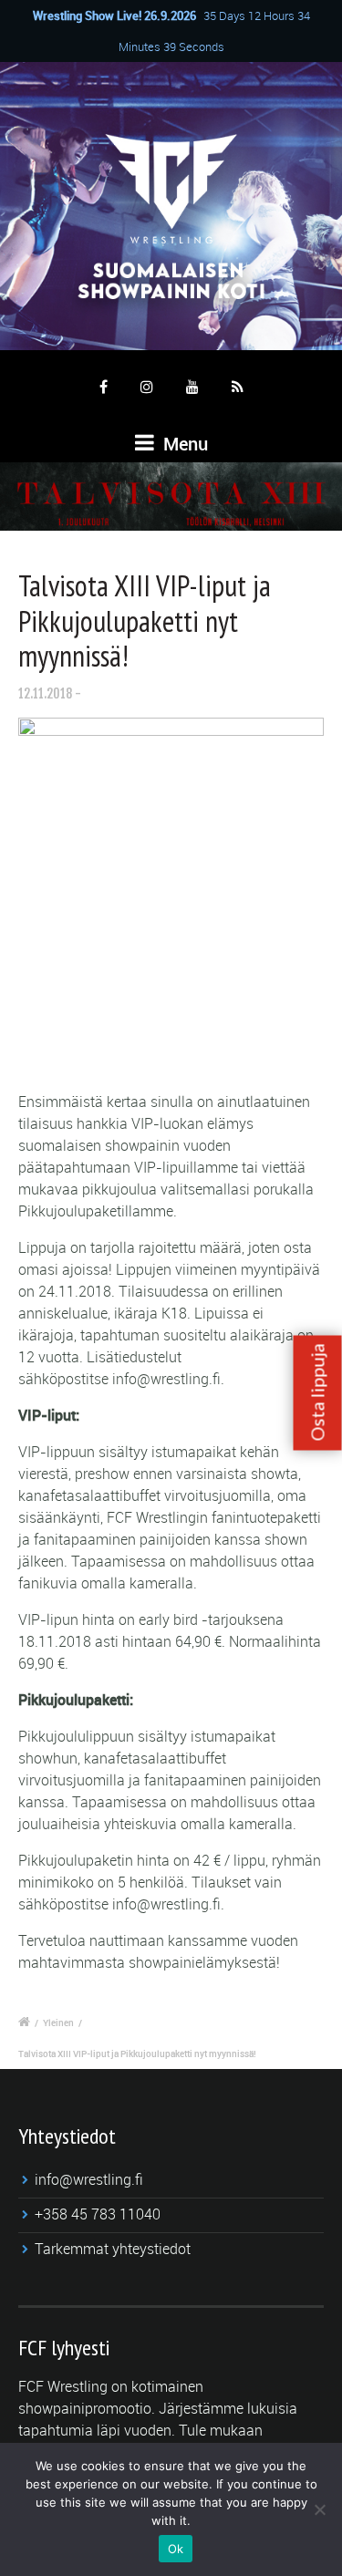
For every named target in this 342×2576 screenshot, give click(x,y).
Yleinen (58, 2023)
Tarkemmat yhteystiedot (113, 2249)
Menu (183, 444)
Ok (176, 2549)
